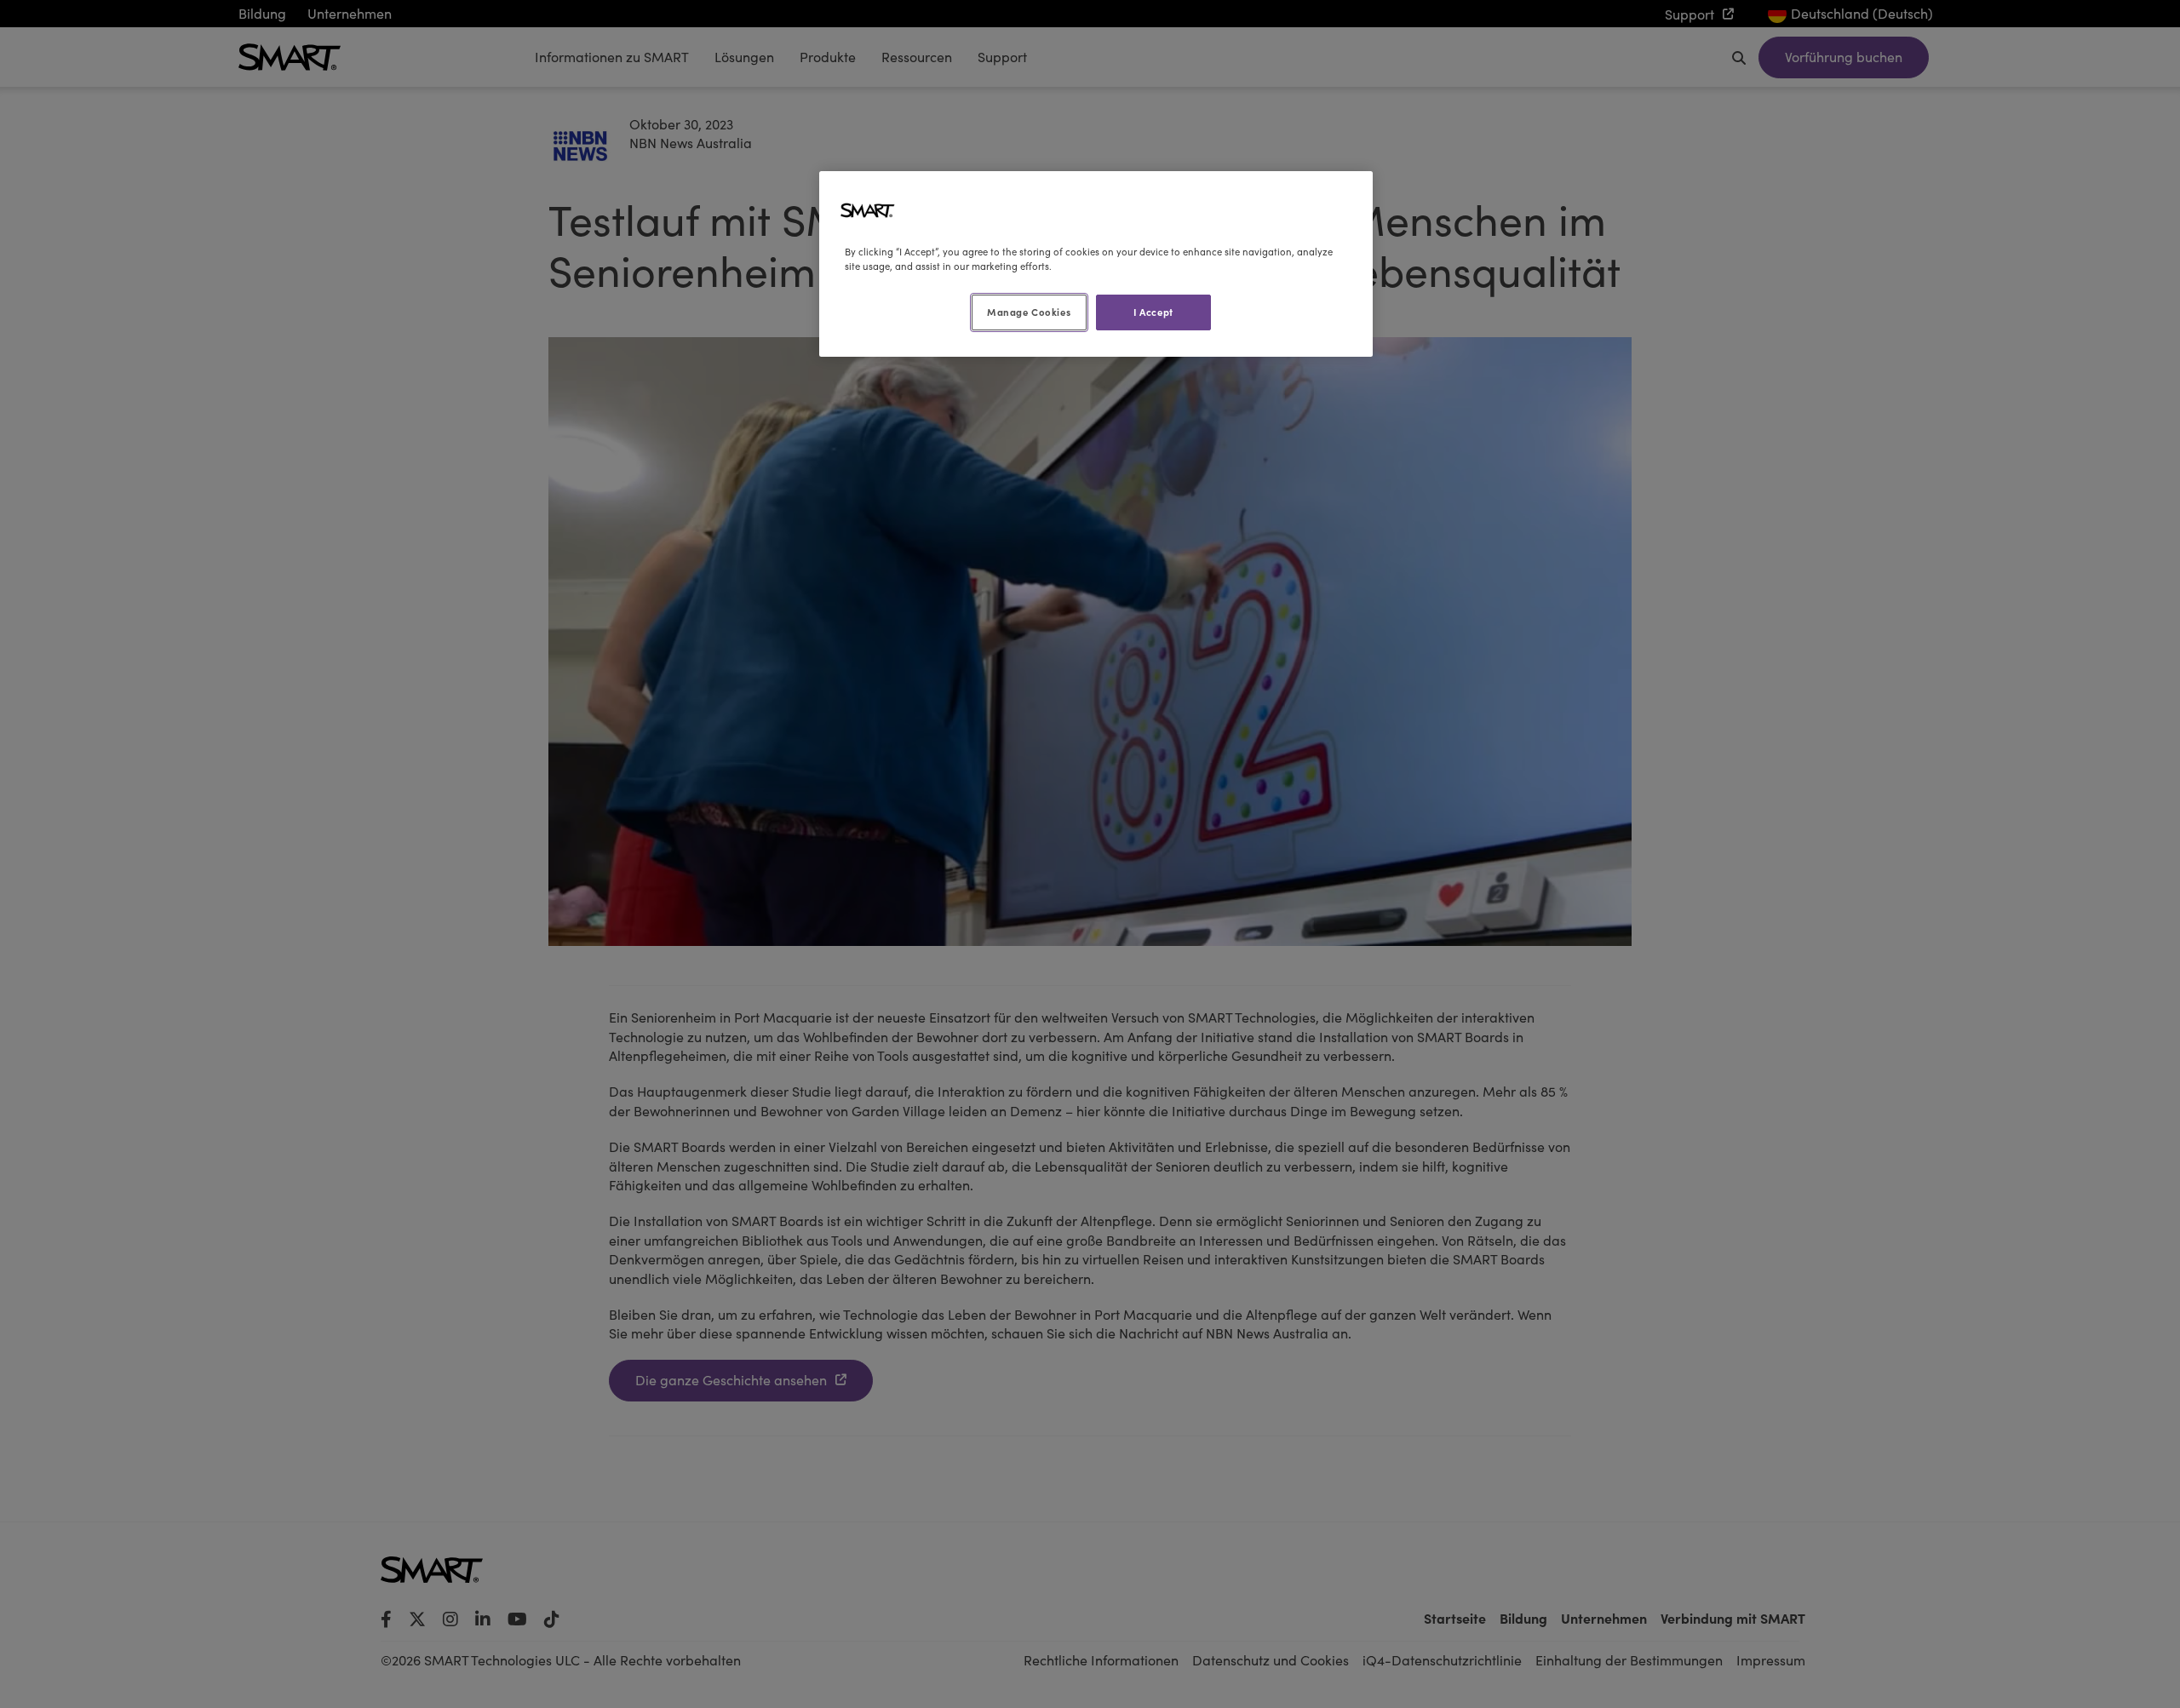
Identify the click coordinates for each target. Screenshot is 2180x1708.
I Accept (1153, 312)
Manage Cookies (1029, 312)
